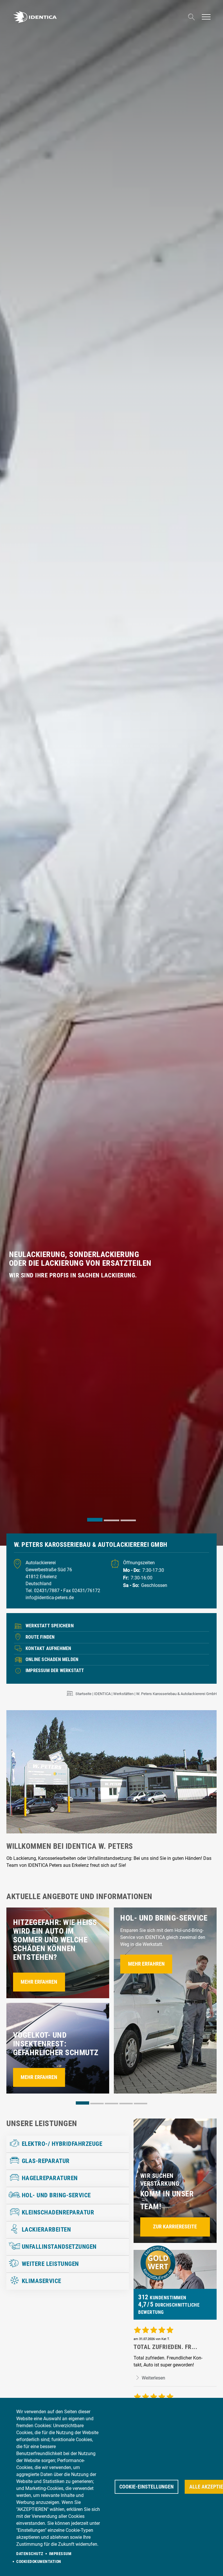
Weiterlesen (153, 2378)
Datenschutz (30, 2554)
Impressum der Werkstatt (55, 1670)
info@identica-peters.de (50, 1598)
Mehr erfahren (39, 1982)
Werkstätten (123, 1694)
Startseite (83, 1694)
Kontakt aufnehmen (48, 1648)
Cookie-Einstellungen (146, 2487)
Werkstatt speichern (50, 1626)
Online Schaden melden (52, 1659)
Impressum (60, 2554)
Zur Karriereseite (175, 2227)
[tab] (95, 1520)
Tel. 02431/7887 (43, 1591)
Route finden (40, 1637)
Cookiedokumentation (39, 2561)
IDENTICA (102, 1694)
